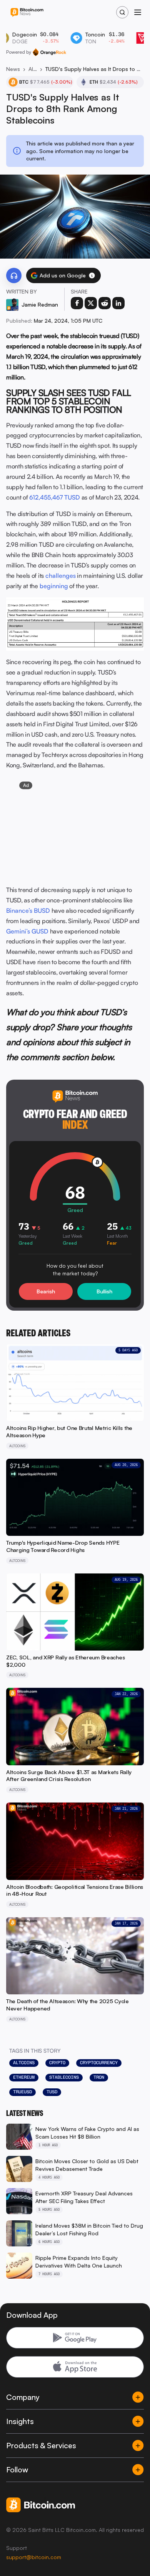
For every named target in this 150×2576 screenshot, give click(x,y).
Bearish (46, 1291)
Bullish (104, 1291)
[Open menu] (138, 12)
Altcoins (33, 69)
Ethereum (24, 2077)
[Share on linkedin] (118, 303)
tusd (52, 2092)
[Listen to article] (14, 275)
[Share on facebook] (77, 303)
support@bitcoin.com (34, 2557)
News (13, 69)
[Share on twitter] (91, 303)
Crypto (57, 2063)
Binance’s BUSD (28, 910)
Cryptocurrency (99, 2063)
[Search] (122, 12)
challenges (61, 576)
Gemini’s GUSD (27, 931)
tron (99, 2077)
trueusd (22, 2092)
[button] (92, 275)
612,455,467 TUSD (55, 497)
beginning (54, 586)
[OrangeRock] (49, 52)
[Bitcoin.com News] (27, 12)
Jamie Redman (40, 304)
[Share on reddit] (105, 303)
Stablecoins (64, 2077)
